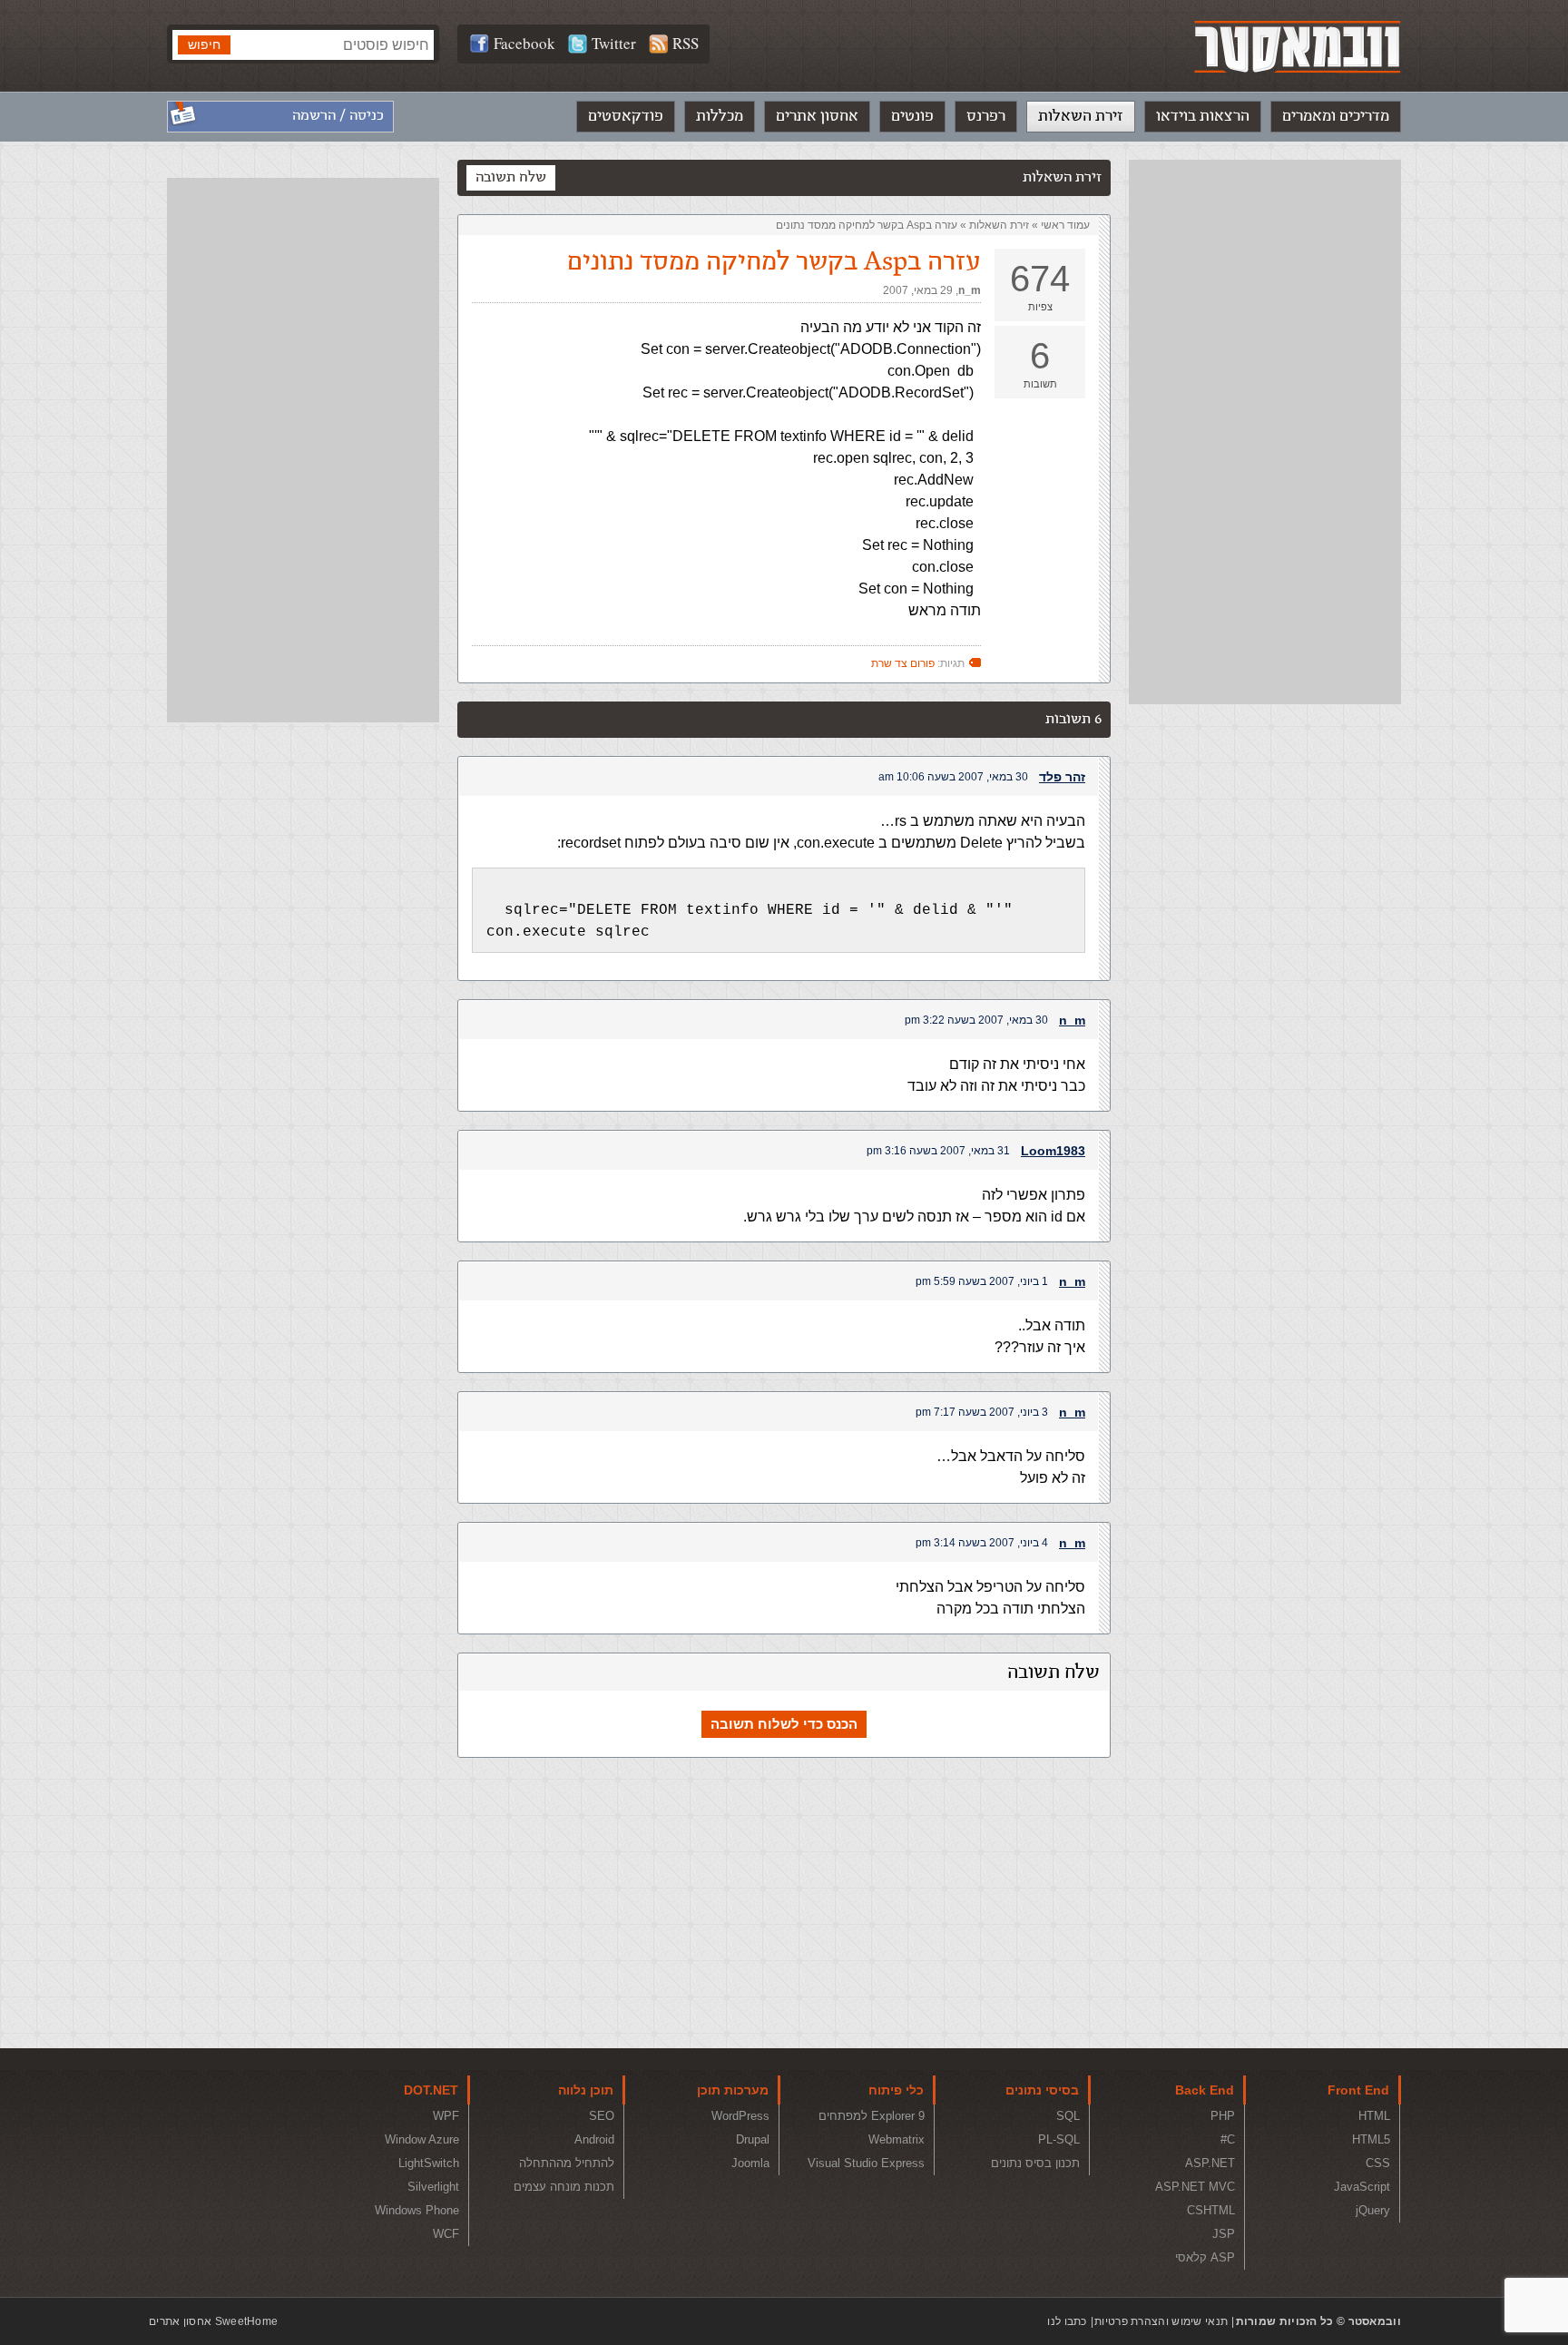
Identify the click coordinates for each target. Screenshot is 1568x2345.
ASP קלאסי (1205, 2257)
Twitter (614, 43)
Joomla (750, 2163)
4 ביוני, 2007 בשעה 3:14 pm (982, 1543)
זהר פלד (1062, 777)
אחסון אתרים (817, 116)
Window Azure (422, 2139)
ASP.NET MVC (1195, 2187)
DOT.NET (431, 2090)
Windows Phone (417, 2210)
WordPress (740, 2116)
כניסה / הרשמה (338, 116)
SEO (602, 2116)
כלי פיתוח (896, 2090)
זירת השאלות (1081, 116)
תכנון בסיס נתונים (1035, 2163)
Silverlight (433, 2187)
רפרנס (986, 116)
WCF (446, 2234)
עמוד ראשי (1065, 225)
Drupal (753, 2139)
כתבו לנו (1067, 2321)
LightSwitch (429, 2163)
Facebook (524, 43)
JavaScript (1362, 2187)
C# (1228, 2139)
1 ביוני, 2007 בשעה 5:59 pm (982, 1281)
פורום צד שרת (903, 663)
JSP (1224, 2234)
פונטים (912, 116)
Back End (1205, 2090)
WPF (446, 2116)
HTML (1374, 2116)
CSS (1378, 2163)
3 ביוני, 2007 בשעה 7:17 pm (982, 1412)
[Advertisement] (1265, 432)
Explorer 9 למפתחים (872, 2116)
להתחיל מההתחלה (567, 2163)
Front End (1358, 2090)
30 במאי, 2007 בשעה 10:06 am (953, 777)
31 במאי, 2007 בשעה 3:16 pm (938, 1151)
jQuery (1373, 2210)
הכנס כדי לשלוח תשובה (784, 1724)
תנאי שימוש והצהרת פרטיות (1161, 2321)
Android (594, 2139)
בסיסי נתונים (1042, 2090)
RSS (686, 43)
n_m (970, 290)
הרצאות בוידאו (1203, 116)
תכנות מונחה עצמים (564, 2187)
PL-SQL (1059, 2139)
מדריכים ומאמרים (1336, 116)
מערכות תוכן (733, 2090)
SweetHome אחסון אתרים (213, 2321)
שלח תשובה (511, 177)
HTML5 (1371, 2139)
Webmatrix (897, 2139)
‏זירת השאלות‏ (999, 225)
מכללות (720, 116)
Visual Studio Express (866, 2163)
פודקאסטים (626, 116)
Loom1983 (1053, 1151)
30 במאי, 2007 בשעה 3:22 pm (976, 1020)
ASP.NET (1210, 2163)
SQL (1068, 2116)
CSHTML (1211, 2210)
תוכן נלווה (586, 2090)
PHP (1223, 2116)
